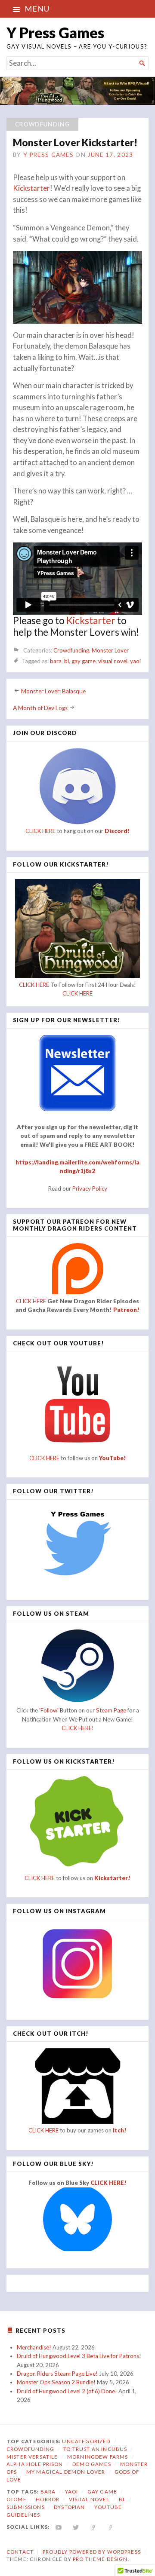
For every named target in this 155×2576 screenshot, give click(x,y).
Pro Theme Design (100, 2559)
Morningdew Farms (98, 2457)
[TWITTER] (76, 2527)
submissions (26, 2507)
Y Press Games (55, 32)
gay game (84, 661)
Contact (20, 2552)
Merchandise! (34, 2347)
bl (67, 661)
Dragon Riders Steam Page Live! (57, 2374)
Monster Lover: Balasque (53, 691)
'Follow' (50, 1710)
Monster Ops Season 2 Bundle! (56, 2382)
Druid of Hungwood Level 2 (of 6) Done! (67, 2391)
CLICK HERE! (78, 1728)
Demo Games (92, 2464)
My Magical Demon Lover (66, 2472)
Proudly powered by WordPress (92, 2552)
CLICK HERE (40, 831)
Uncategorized (86, 2441)
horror (48, 2499)
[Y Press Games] (77, 91)
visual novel (113, 661)
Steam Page (111, 1710)
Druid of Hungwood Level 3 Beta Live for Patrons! (79, 2356)
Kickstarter (31, 188)
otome (17, 2499)
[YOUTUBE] (59, 2527)
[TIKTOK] (94, 2527)
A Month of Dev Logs (40, 708)
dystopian (69, 2507)
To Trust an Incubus (95, 2449)
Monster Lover (110, 650)
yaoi (135, 661)
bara (56, 661)
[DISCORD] (111, 2527)
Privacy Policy (90, 1188)
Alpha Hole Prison (35, 2464)
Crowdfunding (42, 124)
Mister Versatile (32, 2457)
